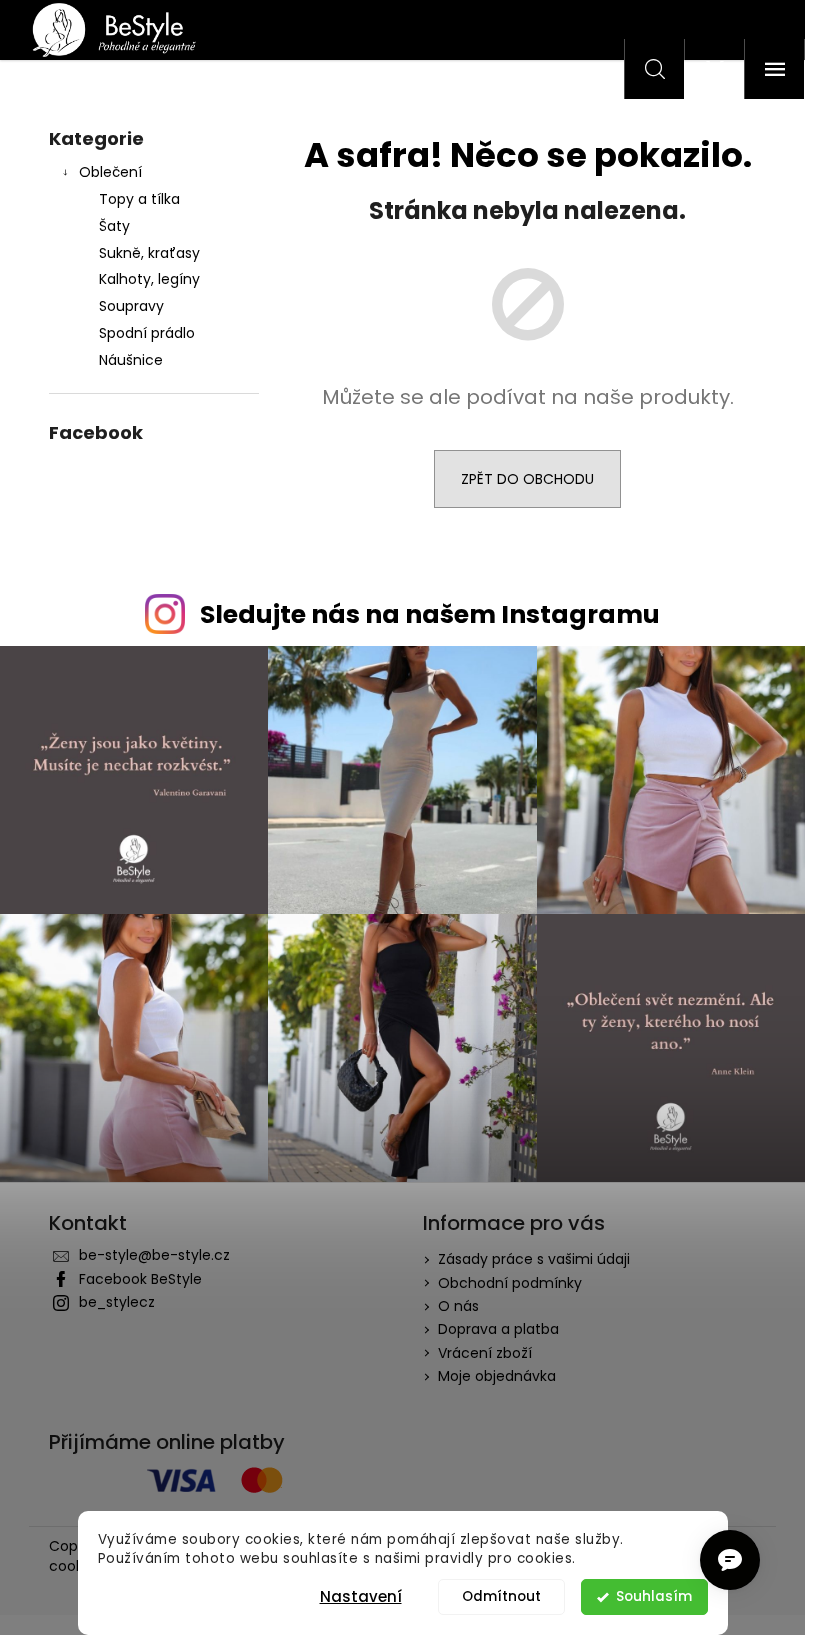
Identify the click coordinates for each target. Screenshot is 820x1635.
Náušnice (131, 360)
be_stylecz (117, 1302)
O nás (458, 1306)
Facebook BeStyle (140, 1279)
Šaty (114, 226)
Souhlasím (654, 1596)
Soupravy (131, 306)
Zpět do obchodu (527, 479)
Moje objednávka (497, 1376)
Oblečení (110, 172)
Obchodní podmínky (510, 1283)
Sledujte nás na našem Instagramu (430, 614)
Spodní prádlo (147, 333)
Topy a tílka (139, 199)
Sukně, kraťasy (149, 253)
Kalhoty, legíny (149, 279)
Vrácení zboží (485, 1353)
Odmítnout (501, 1596)
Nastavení (361, 1596)
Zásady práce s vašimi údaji (534, 1259)
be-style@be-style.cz (154, 1255)
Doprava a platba (498, 1329)
